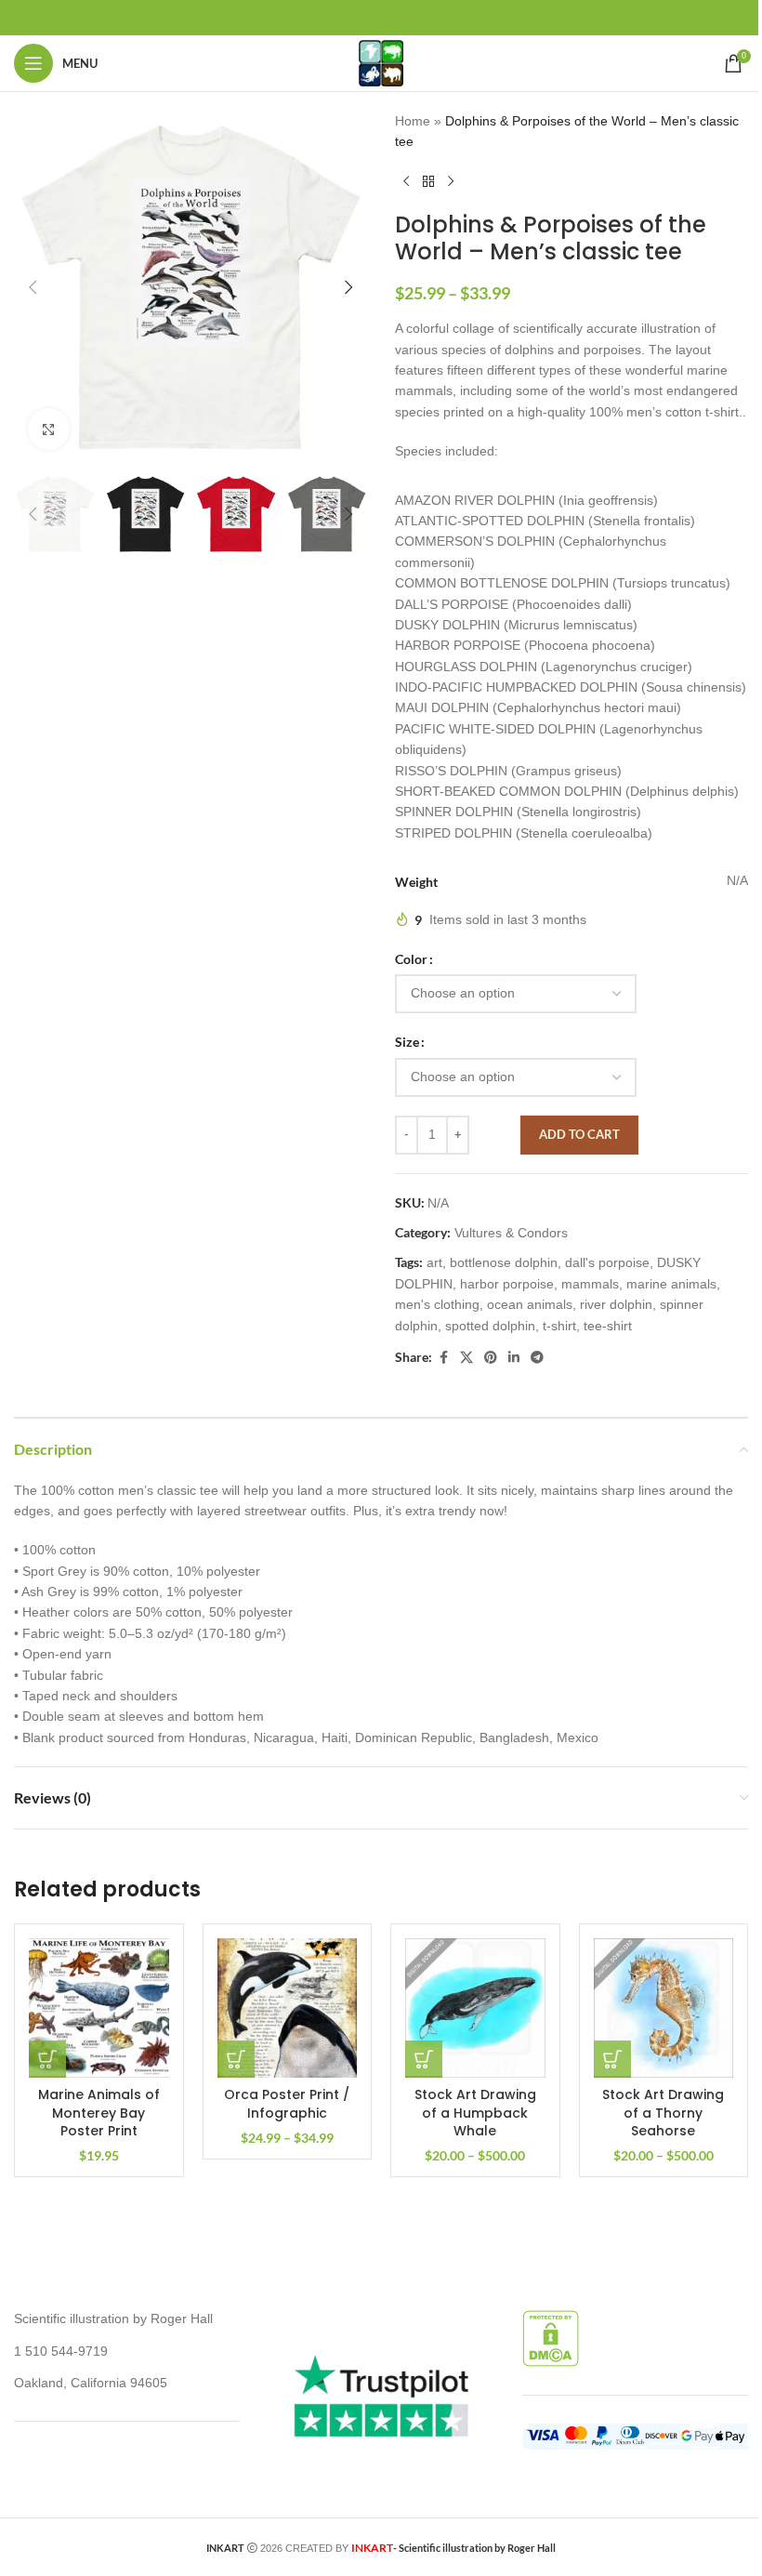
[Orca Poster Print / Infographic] (288, 2008)
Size (407, 1042)
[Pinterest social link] (491, 1358)
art (434, 1262)
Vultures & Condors (511, 1233)
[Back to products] (428, 182)
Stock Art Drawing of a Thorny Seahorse (663, 2113)
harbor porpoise (507, 1284)
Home (413, 121)
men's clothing (437, 1304)
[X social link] (466, 1358)
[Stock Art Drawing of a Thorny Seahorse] (664, 2008)
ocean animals (530, 1304)
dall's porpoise (607, 1262)
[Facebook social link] (443, 1358)
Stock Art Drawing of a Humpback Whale (475, 2113)
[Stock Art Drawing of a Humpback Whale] (475, 2008)
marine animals (671, 1284)
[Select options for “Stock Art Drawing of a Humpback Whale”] (424, 2059)
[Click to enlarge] (49, 429)
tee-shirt (608, 1326)
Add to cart (579, 1134)
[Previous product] (406, 182)
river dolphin (616, 1304)
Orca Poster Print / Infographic (287, 2104)
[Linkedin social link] (514, 1358)
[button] (33, 287)
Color (411, 959)
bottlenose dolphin (504, 1262)
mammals (590, 1284)
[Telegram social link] (537, 1358)
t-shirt (559, 1326)
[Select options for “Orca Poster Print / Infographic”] (236, 2059)
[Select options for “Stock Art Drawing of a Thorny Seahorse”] (612, 2059)
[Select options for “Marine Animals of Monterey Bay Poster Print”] (47, 2059)
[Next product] (451, 182)
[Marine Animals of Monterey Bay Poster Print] (99, 2008)
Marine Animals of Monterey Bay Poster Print (99, 2113)
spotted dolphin (490, 1326)
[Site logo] (381, 62)
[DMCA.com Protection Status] (551, 2337)
